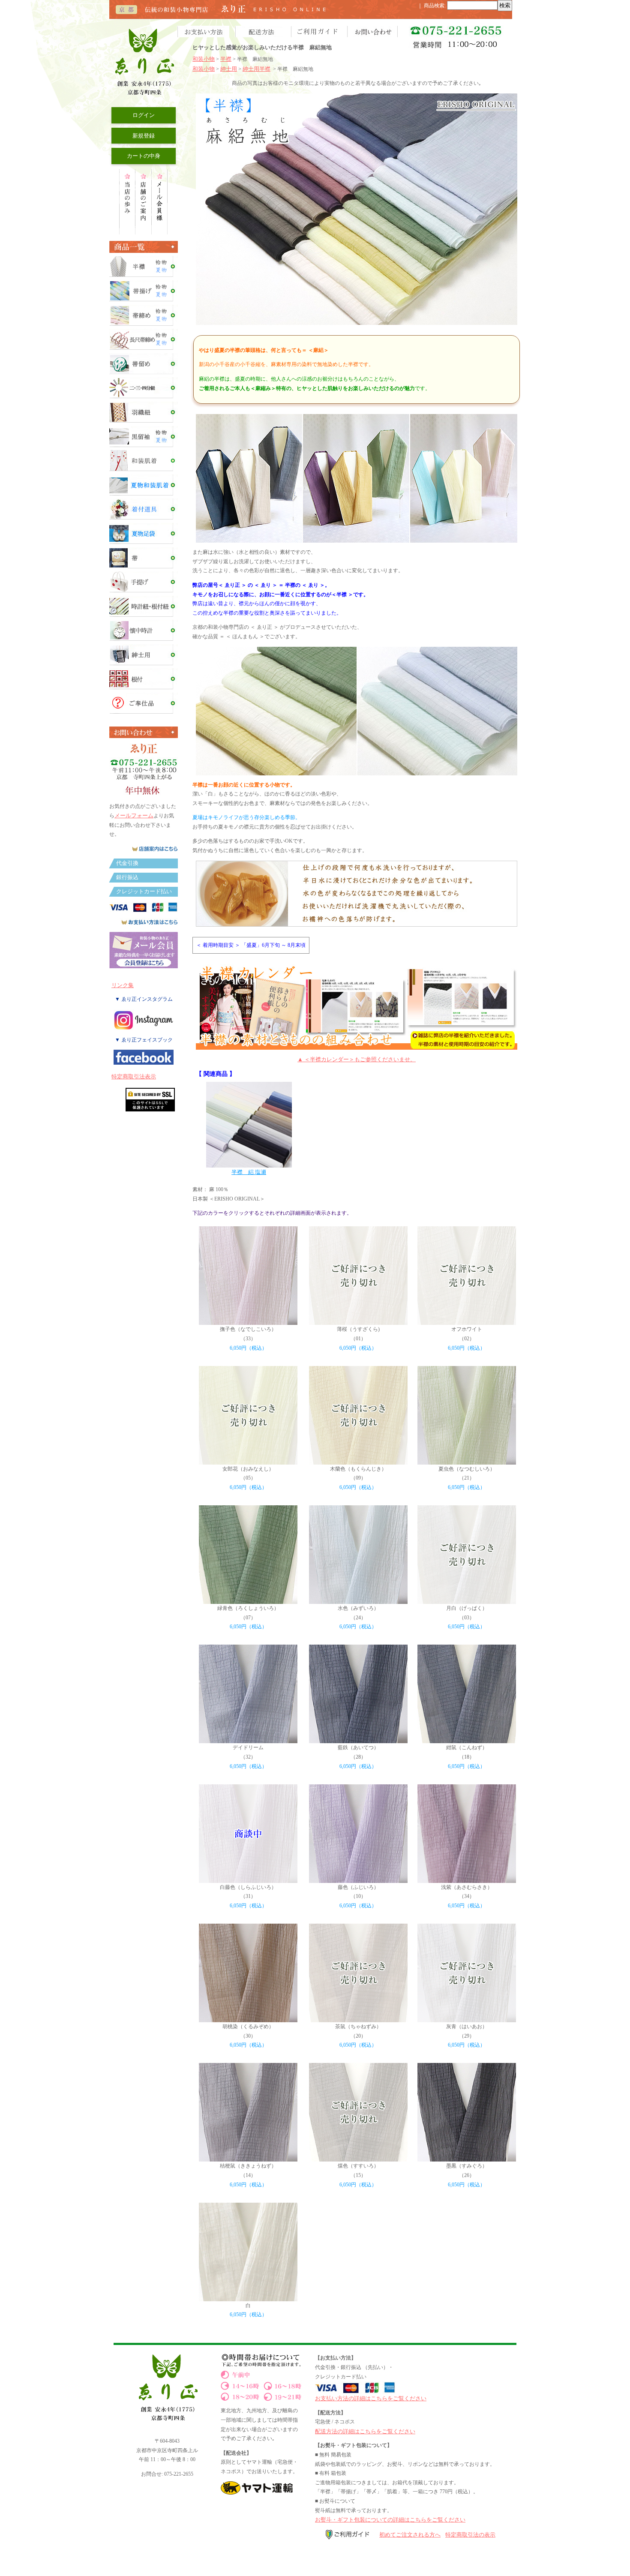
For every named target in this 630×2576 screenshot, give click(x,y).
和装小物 (204, 59)
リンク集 (123, 985)
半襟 (226, 59)
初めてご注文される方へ (410, 2535)
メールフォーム (134, 815)
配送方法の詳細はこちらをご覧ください (365, 2431)
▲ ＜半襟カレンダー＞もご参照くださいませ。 (357, 1059)
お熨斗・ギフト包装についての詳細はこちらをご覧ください (390, 2520)
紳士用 (229, 69)
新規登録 (144, 136)
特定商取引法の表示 (470, 2535)
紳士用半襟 (256, 69)
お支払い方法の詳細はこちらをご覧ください (371, 2398)
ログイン (144, 115)
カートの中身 (144, 156)
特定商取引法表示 (134, 1076)
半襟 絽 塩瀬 (249, 1172)
